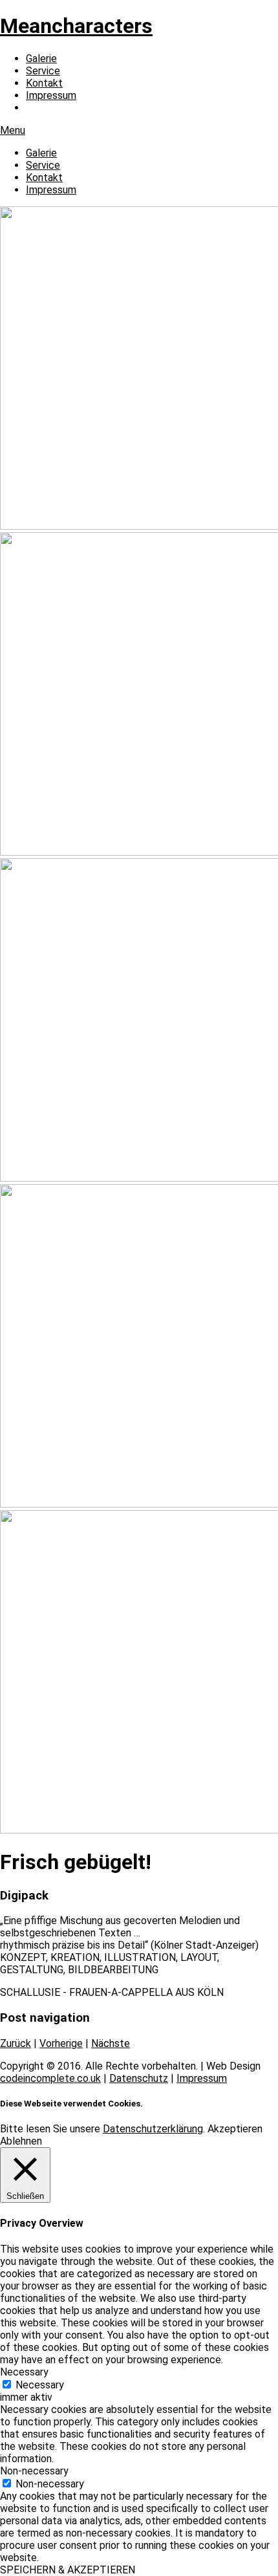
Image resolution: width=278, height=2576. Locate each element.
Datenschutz (139, 2078)
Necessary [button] (24, 2372)
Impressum (51, 95)
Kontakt (44, 83)
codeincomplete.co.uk (50, 2078)
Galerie (41, 59)
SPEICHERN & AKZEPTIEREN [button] (68, 2570)
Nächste (111, 2043)
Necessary (40, 2385)
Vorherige (61, 2043)
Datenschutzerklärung (153, 2129)
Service (43, 71)
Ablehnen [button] (21, 2141)
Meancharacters (76, 26)
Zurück (16, 2043)
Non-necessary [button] (34, 2471)
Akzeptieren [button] (235, 2129)
